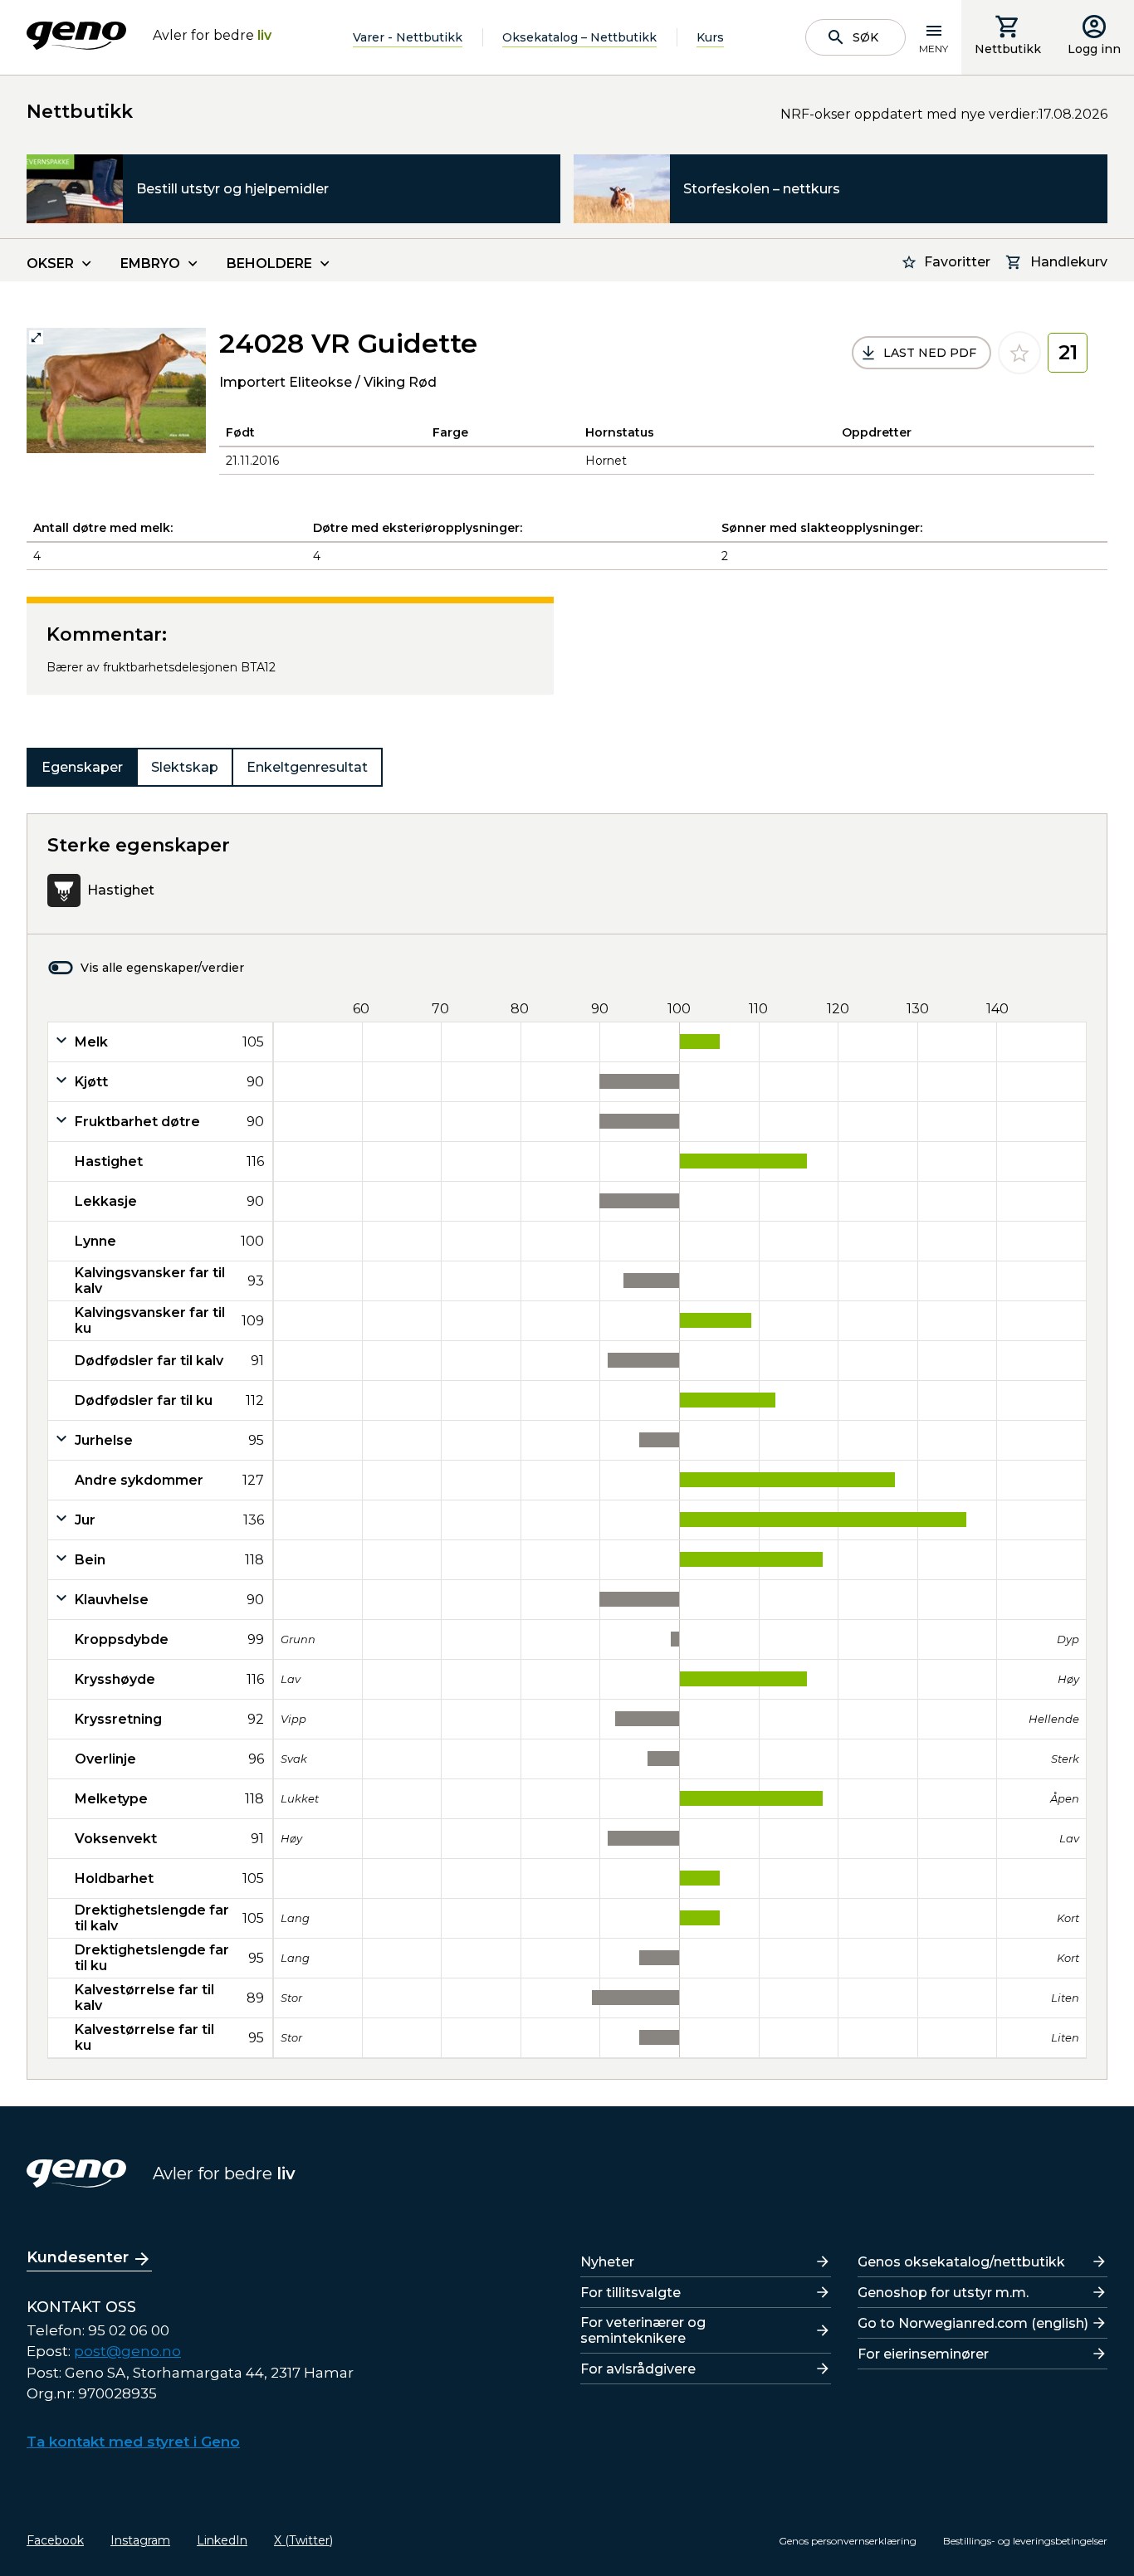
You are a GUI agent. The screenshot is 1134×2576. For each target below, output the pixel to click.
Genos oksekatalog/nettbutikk (961, 2262)
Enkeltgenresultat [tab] (307, 767)
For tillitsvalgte (631, 2293)
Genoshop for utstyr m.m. (943, 2293)
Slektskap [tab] (185, 767)
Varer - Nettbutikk (408, 37)
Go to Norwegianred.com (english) (973, 2323)
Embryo (150, 263)
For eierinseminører (923, 2354)
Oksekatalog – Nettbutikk (579, 37)
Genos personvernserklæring (848, 2541)
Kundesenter (78, 2257)
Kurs (710, 37)
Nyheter (607, 2262)
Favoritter (957, 262)
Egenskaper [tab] (82, 767)
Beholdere (269, 263)
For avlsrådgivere (638, 2369)
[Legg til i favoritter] (1019, 353)
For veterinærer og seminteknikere (643, 2330)
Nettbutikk (1008, 49)
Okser (50, 263)
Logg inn (1094, 49)
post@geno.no (127, 2351)
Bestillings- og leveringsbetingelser (1025, 2541)
